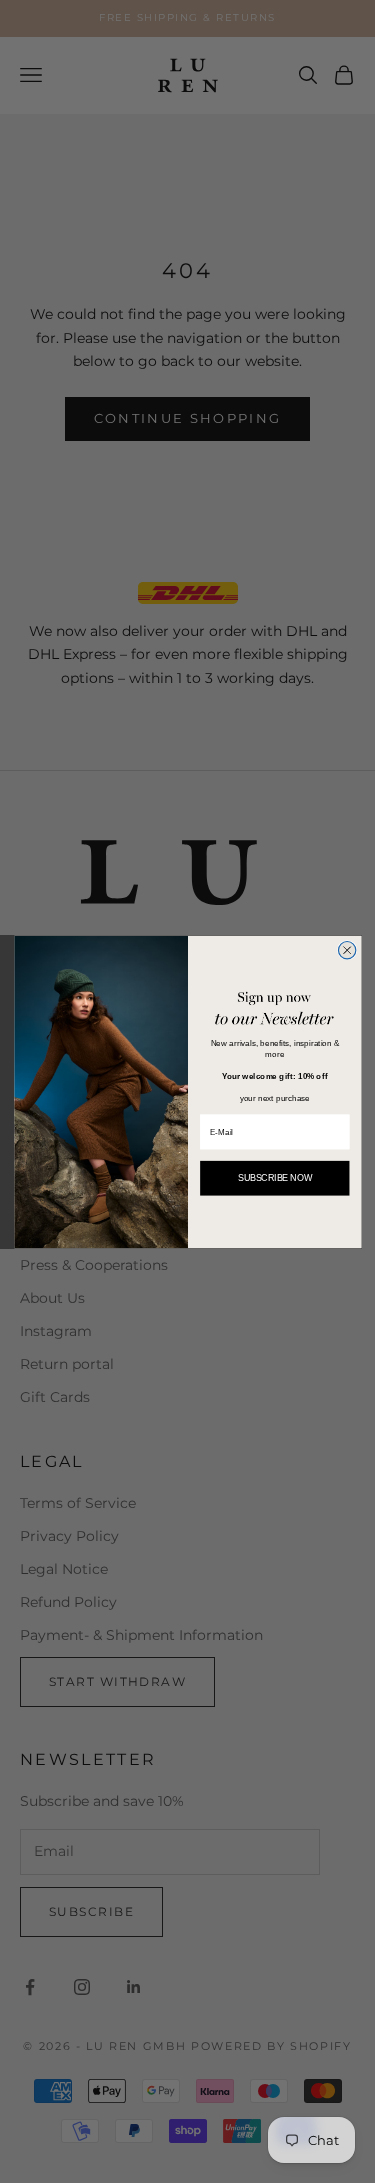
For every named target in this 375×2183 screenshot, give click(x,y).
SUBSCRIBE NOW (274, 1178)
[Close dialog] (346, 949)
